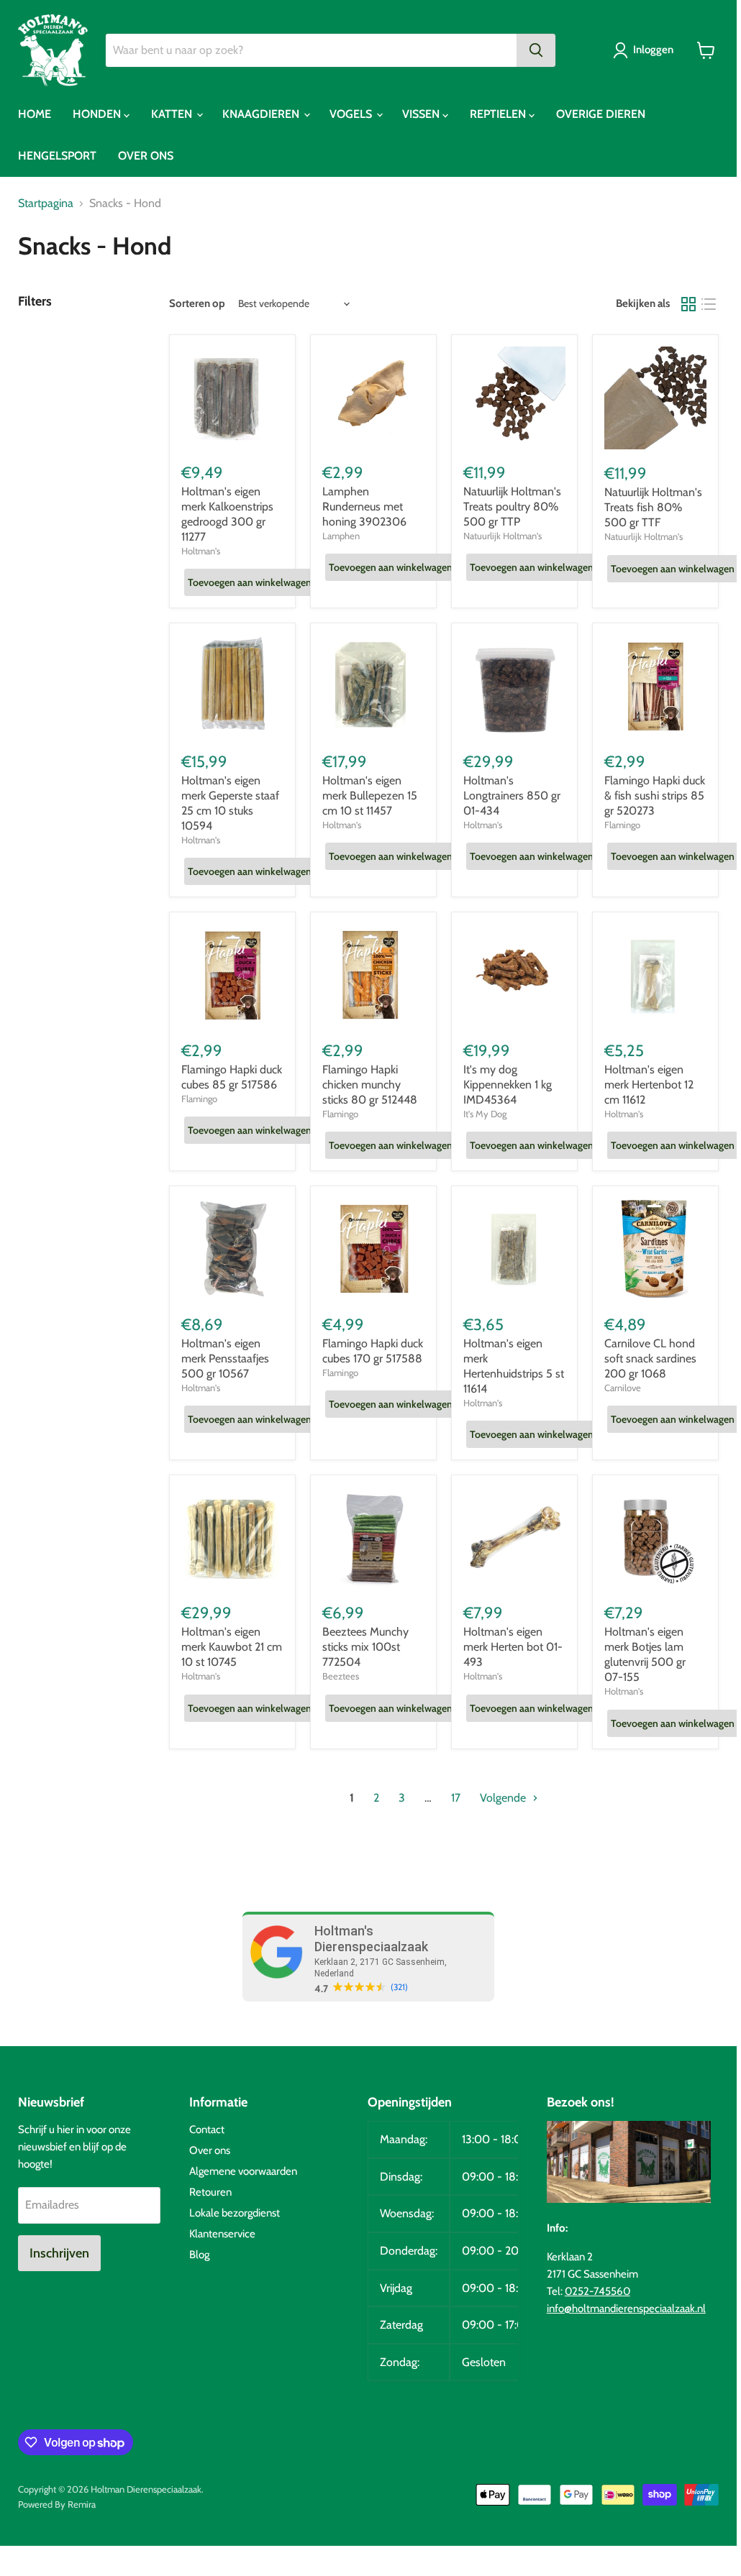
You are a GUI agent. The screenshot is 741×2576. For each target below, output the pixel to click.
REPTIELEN (499, 114)
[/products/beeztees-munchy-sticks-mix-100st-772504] (373, 1538)
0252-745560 (597, 2291)
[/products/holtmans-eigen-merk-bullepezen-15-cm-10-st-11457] (373, 686)
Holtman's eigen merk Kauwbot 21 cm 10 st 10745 (232, 1647)
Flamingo (622, 825)
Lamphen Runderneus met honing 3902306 (364, 507)
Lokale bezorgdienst (235, 2213)
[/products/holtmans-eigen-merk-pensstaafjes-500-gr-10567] (232, 1249)
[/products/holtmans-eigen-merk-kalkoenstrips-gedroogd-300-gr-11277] (232, 398)
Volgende (504, 1798)
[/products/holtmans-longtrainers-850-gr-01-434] (514, 686)
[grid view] (688, 304)
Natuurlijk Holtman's (503, 536)
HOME (35, 114)
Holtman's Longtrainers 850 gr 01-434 (512, 796)
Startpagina (46, 203)
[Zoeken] (536, 50)
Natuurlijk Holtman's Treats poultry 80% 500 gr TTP (512, 507)
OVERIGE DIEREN (601, 114)
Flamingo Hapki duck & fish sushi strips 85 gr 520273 (655, 796)
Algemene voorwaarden (243, 2171)
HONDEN (98, 114)
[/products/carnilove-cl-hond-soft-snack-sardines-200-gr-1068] (655, 1249)
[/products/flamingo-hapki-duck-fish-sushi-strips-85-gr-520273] (655, 686)
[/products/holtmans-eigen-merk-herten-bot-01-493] (514, 1538)
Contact (207, 2130)
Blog (199, 2255)
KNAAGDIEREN (262, 114)
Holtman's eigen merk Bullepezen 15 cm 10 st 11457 (370, 796)
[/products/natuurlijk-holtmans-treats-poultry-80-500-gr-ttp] (514, 398)
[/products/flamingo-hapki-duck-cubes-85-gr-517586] (232, 975)
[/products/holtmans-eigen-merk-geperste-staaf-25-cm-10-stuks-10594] (232, 686)
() (399, 1987)
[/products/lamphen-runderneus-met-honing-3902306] (373, 398)
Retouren (210, 2192)
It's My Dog (485, 1114)
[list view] (709, 304)
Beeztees (341, 1676)
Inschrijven (59, 2253)
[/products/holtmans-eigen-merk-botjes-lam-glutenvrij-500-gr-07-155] (655, 1538)
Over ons (210, 2150)
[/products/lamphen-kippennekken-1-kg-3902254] (514, 975)
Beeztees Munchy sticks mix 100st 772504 (365, 1647)
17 (456, 1798)
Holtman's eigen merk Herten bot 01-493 (513, 1647)
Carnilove (623, 1388)
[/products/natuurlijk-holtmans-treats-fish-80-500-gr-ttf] (655, 398)
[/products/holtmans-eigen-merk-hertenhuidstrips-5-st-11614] (514, 1249)
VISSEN (422, 114)
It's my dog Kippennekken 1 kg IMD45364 (508, 1085)
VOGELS (352, 114)
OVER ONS (146, 156)
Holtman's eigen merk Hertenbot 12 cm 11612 (649, 1085)
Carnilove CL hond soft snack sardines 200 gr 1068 (650, 1358)
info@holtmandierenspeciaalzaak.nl (626, 2309)
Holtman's (201, 551)
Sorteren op (197, 304)
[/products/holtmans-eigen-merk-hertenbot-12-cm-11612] (655, 975)
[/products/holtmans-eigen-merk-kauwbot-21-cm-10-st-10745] (232, 1538)
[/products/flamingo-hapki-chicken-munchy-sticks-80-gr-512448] (373, 975)
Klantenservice (222, 2234)
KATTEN (173, 114)
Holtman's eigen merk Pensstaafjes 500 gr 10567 (225, 1358)
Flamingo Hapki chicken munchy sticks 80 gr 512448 (370, 1085)
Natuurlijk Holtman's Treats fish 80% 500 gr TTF (653, 507)
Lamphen (341, 536)
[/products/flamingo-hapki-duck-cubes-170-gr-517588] (373, 1249)
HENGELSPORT (57, 156)
